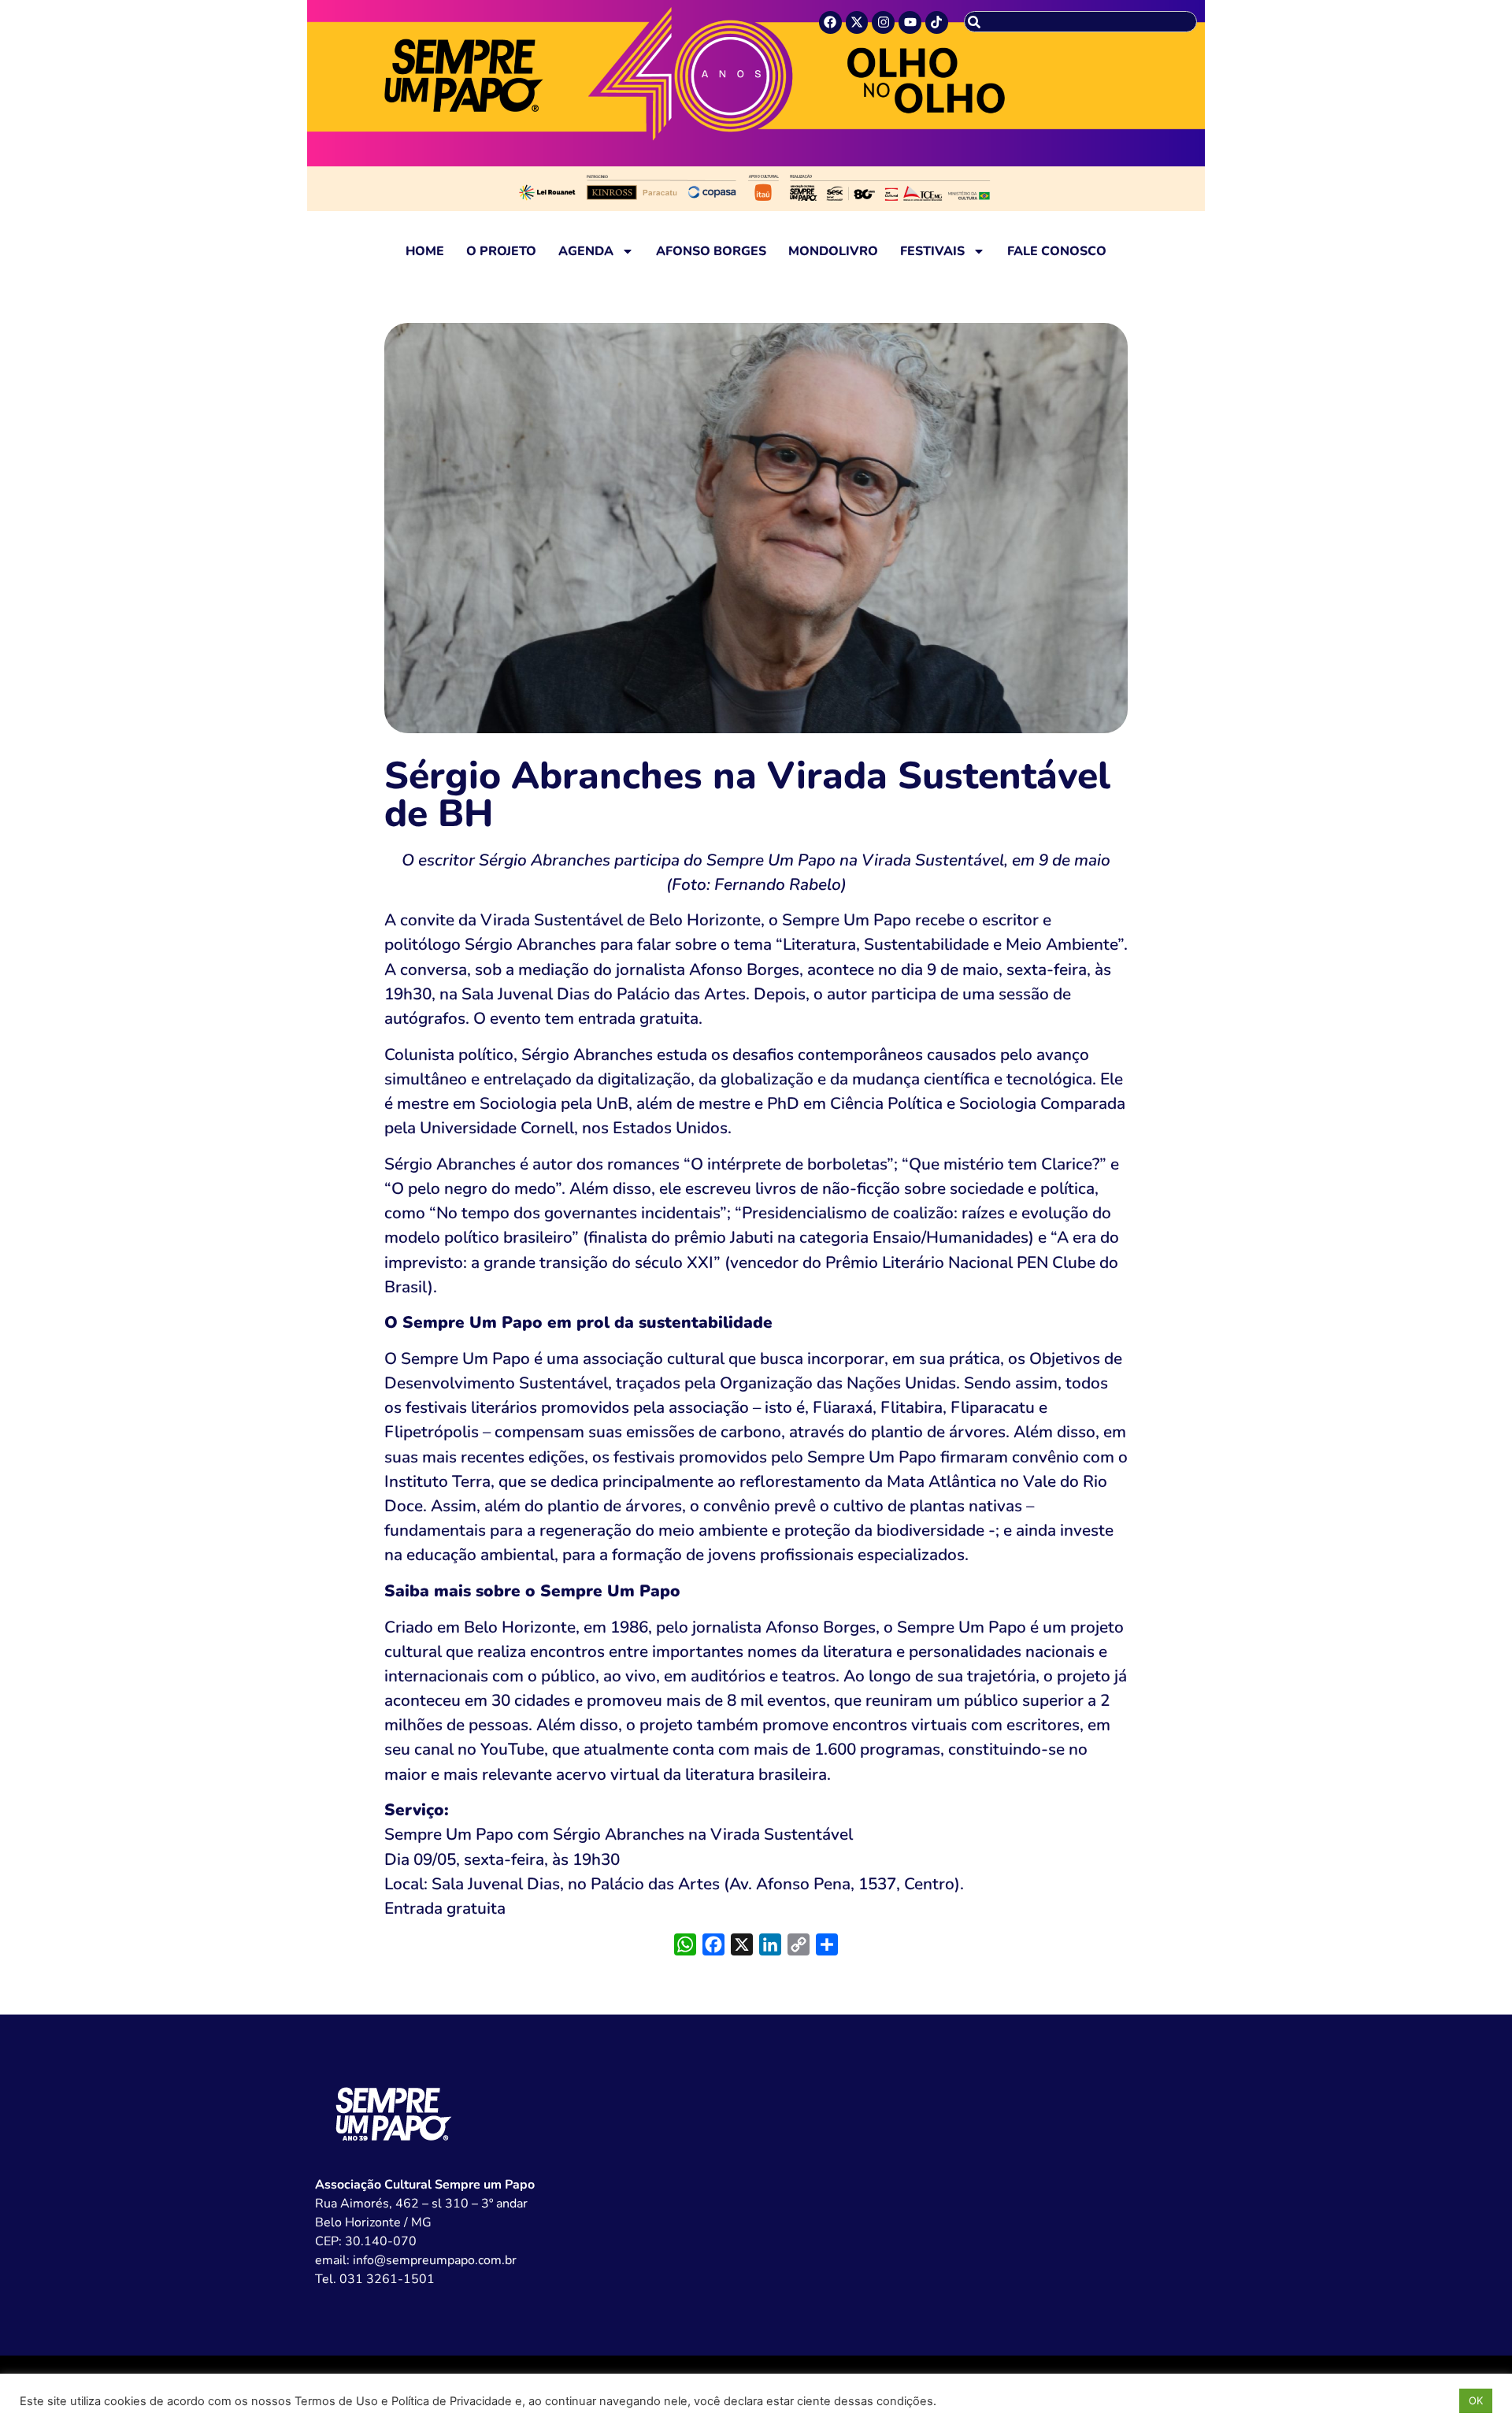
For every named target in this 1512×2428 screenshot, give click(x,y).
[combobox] (1080, 22)
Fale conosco (1057, 251)
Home (425, 251)
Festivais (932, 251)
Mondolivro (833, 251)
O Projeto (501, 251)
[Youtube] (910, 22)
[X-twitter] (857, 22)
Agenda (586, 251)
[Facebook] (830, 22)
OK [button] (1476, 2400)
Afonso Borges (711, 251)
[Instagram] (883, 22)
